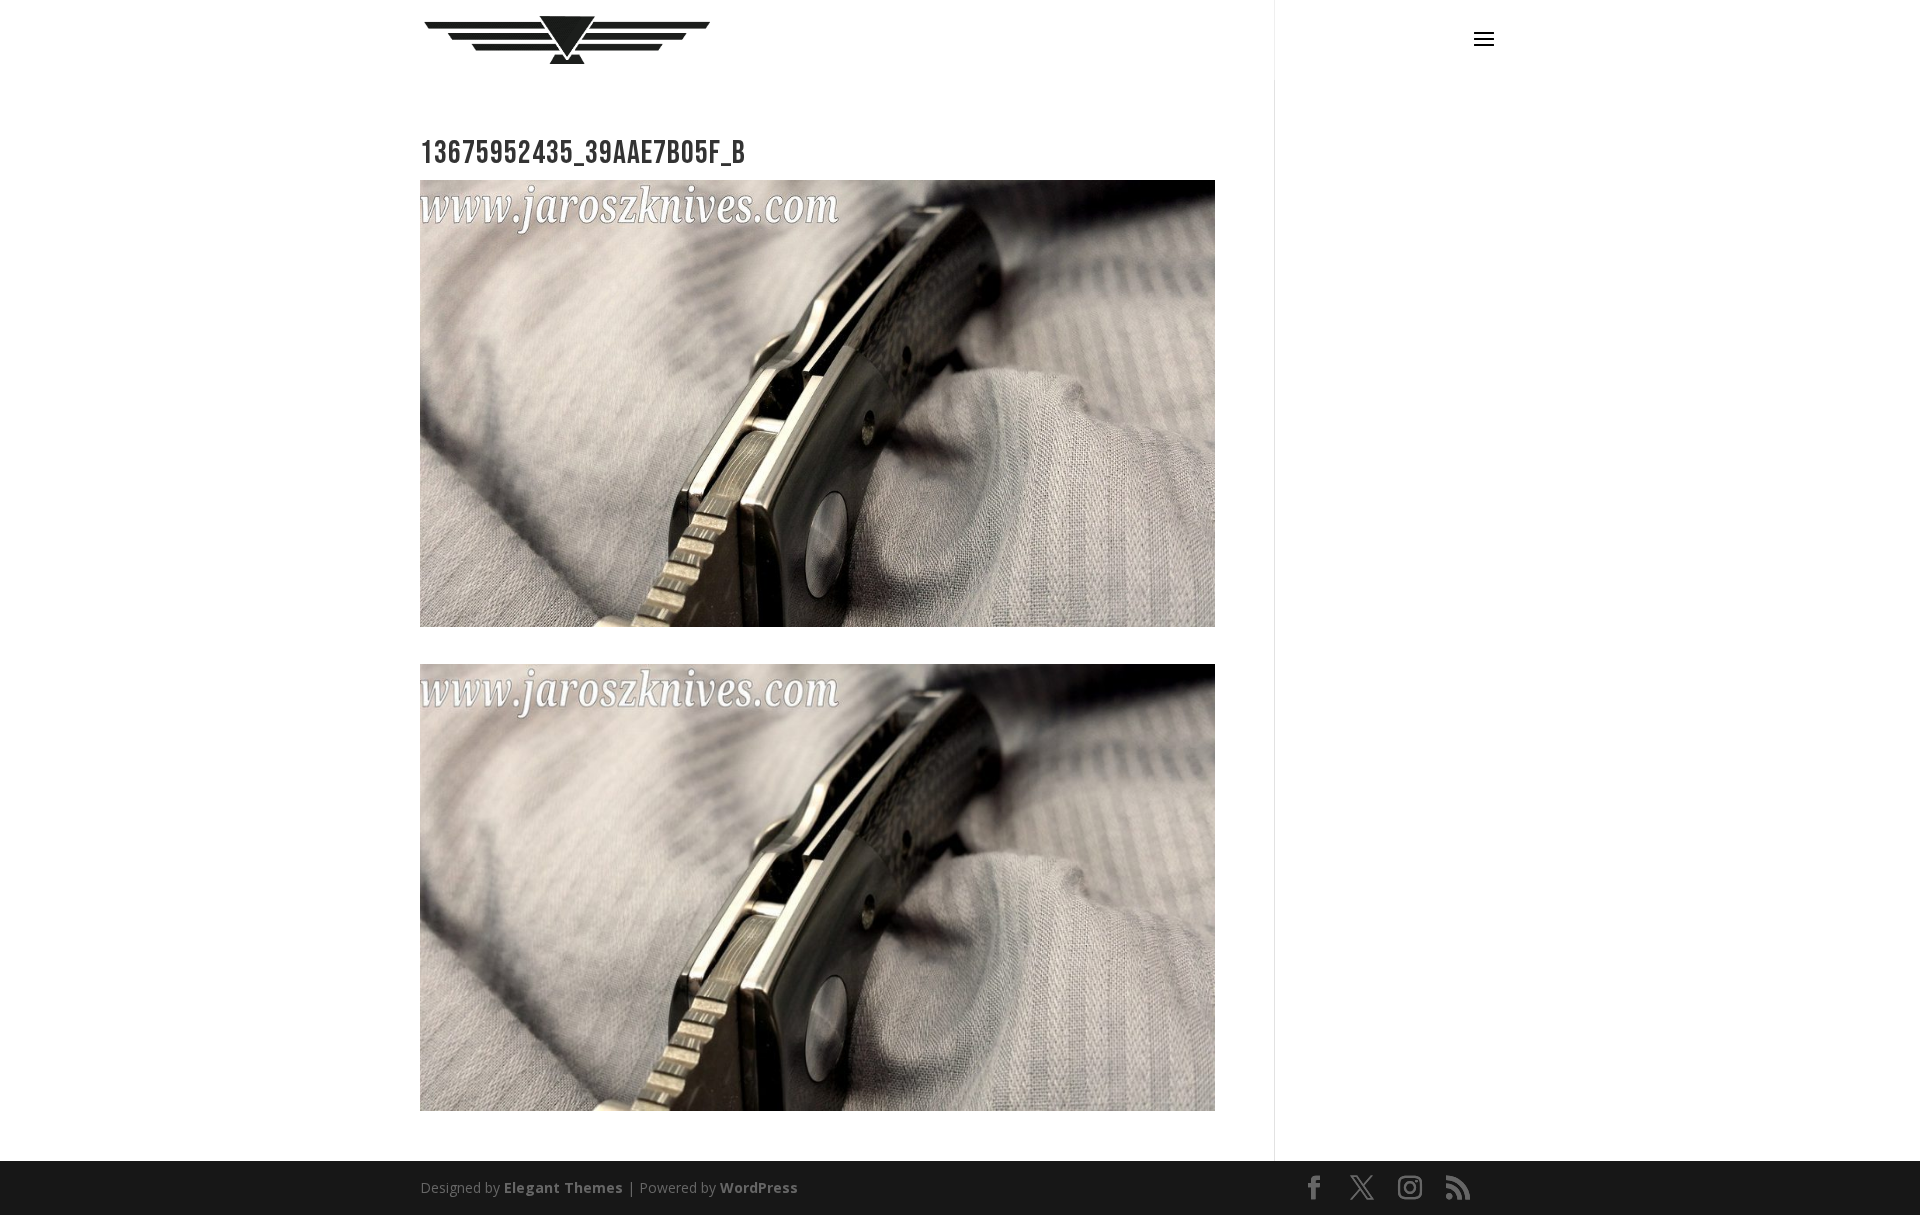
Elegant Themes (563, 1187)
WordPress (759, 1187)
